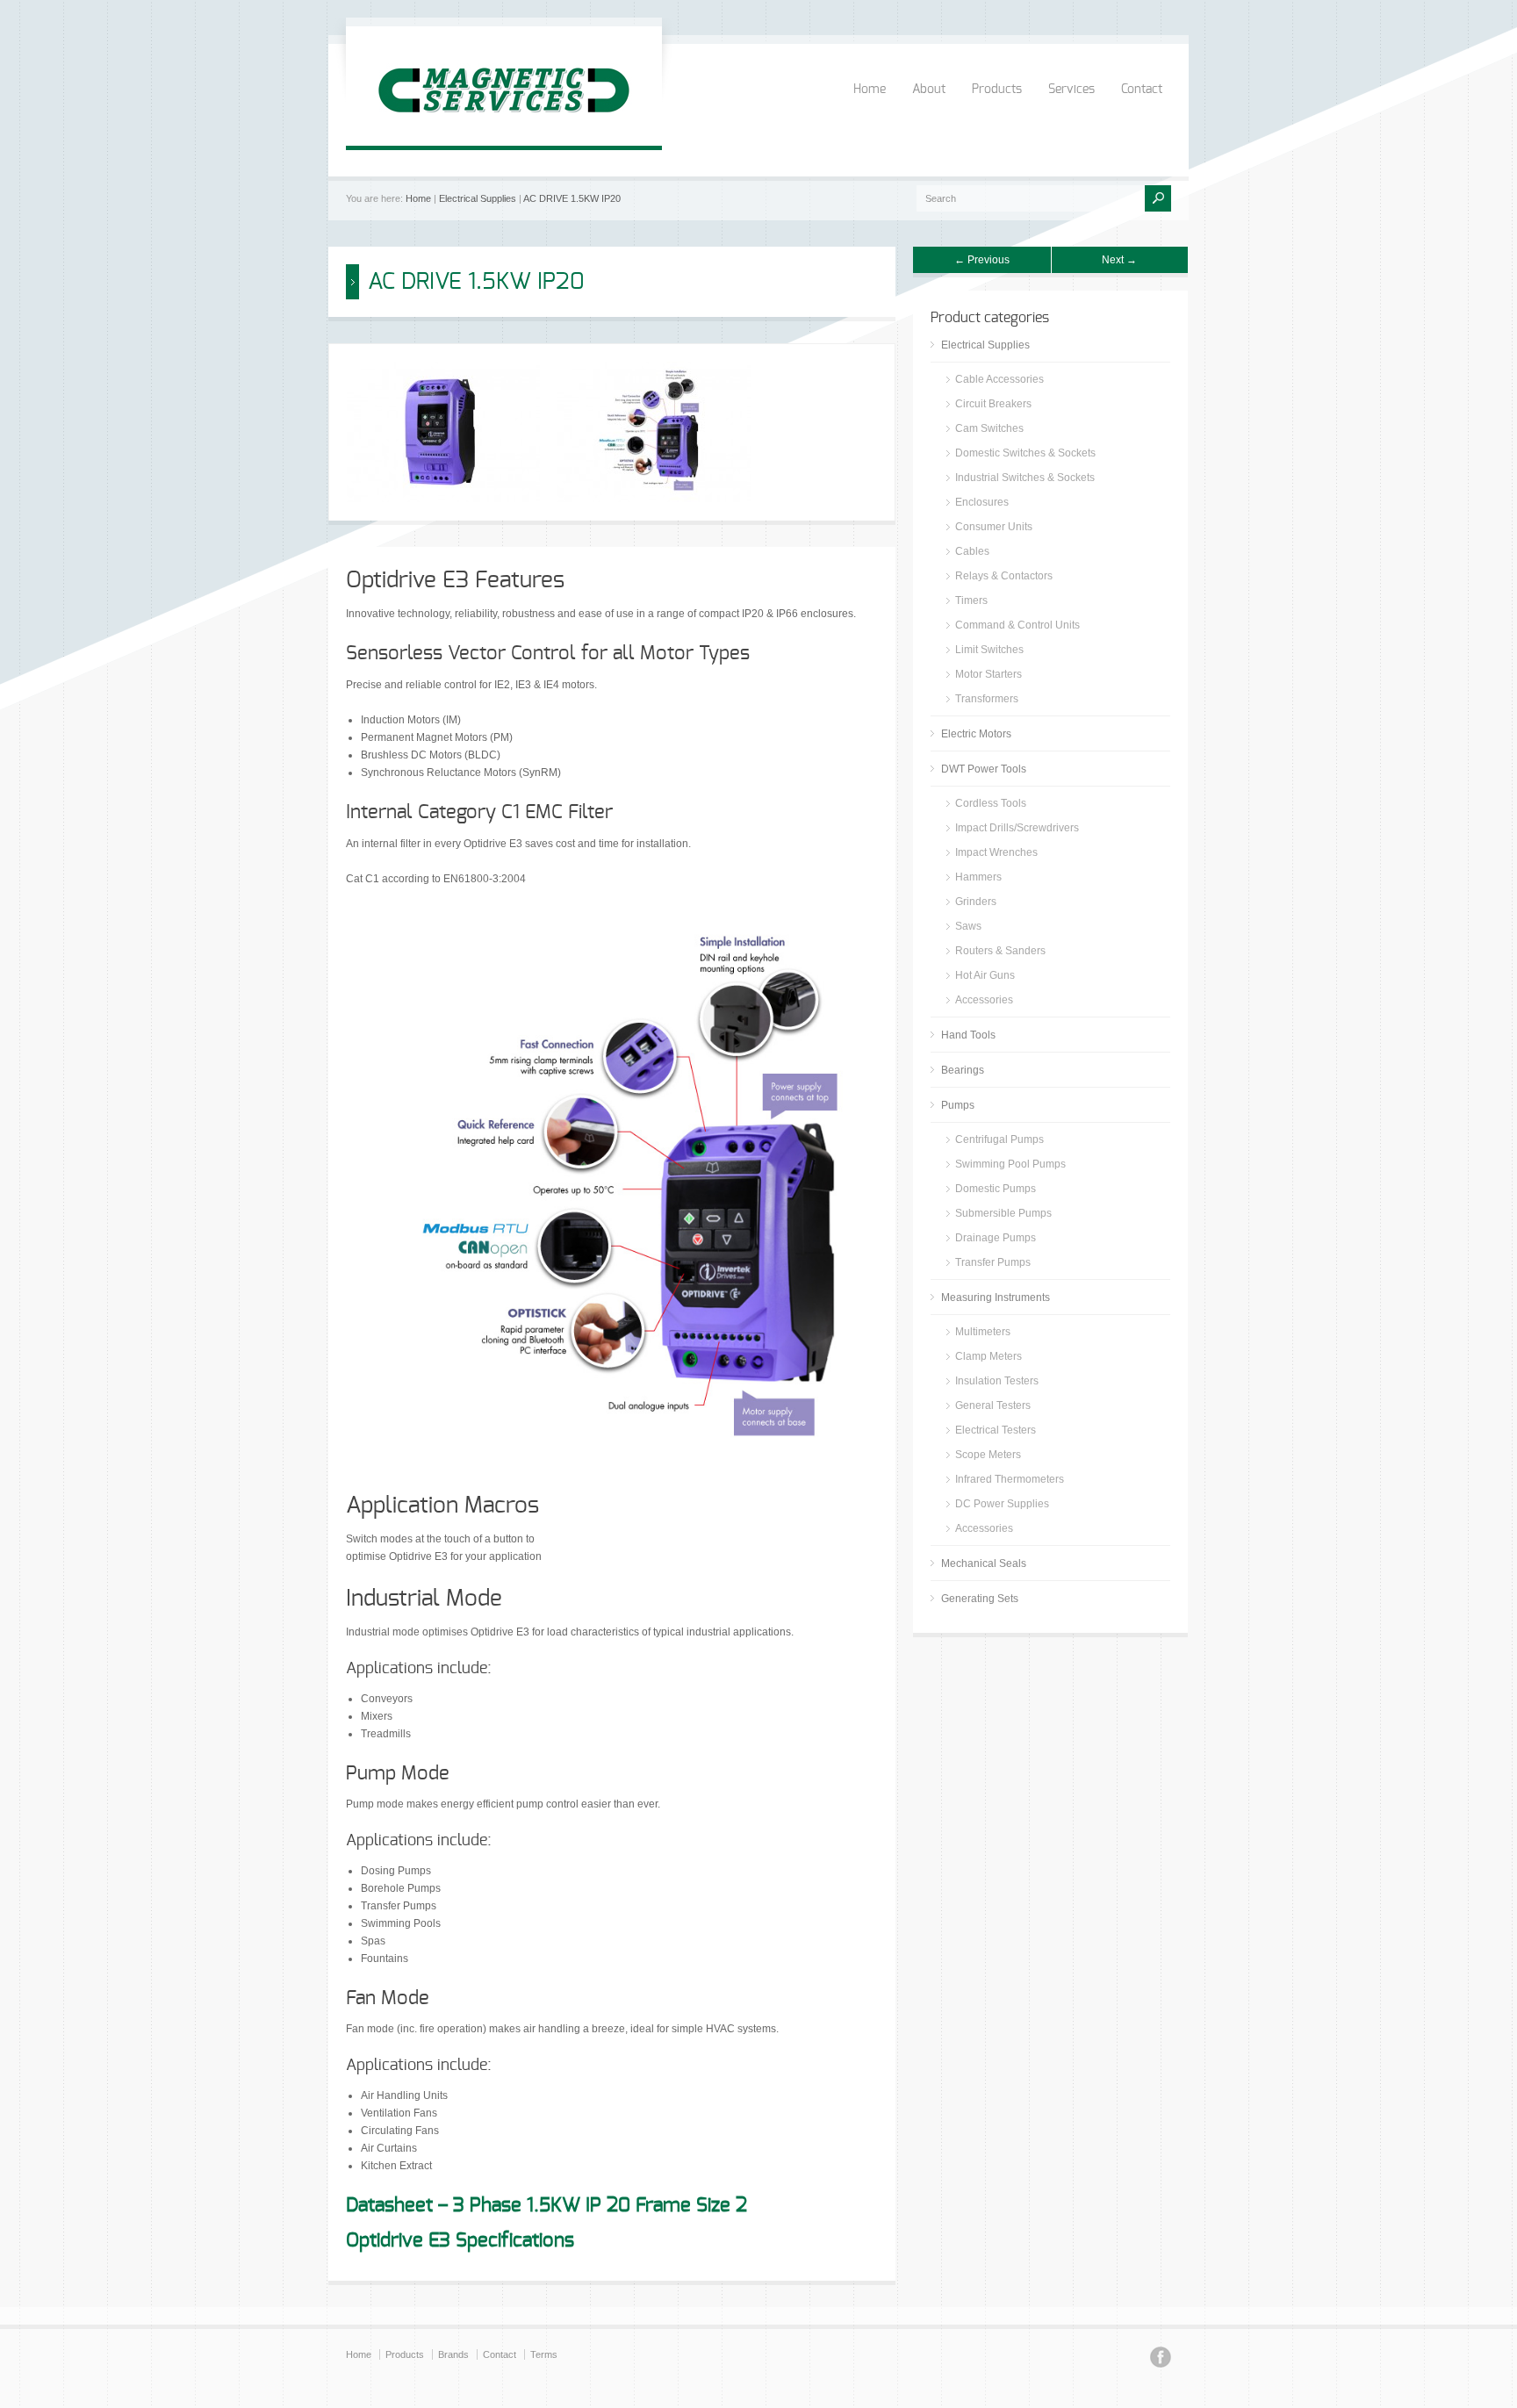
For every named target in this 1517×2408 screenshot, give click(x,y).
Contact (1142, 90)
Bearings (963, 1070)
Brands (453, 2354)
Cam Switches (989, 428)
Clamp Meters (989, 1356)
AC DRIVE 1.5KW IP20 (572, 198)
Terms (544, 2354)
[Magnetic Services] (504, 128)
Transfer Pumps (993, 1262)
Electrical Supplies (478, 198)
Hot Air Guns (985, 975)
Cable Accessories (999, 379)
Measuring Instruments (996, 1297)
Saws (968, 926)
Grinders (976, 902)
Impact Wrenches (996, 852)
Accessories (984, 1000)
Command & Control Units (1017, 625)
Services (1071, 90)
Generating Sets (980, 1599)
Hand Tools (968, 1035)
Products (997, 90)
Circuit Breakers (993, 404)
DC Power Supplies (1002, 1504)
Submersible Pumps (1003, 1213)
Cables (972, 551)
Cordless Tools (991, 803)
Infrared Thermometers (1010, 1479)
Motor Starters (989, 674)
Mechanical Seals (984, 1563)
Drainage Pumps (996, 1238)
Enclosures (982, 502)
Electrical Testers (996, 1430)
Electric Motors (976, 734)
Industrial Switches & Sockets (1025, 478)
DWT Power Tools (984, 769)
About (929, 90)
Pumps (958, 1105)
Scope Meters (988, 1455)
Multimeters (983, 1332)
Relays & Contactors (1004, 576)
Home (870, 90)
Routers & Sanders (1000, 951)
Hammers (978, 877)
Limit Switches (989, 650)
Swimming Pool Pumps (1010, 1164)
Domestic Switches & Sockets (1025, 453)
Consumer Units (994, 527)
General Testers (993, 1405)
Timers (971, 600)
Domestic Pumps (996, 1189)
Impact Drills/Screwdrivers (1017, 828)
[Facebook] (1161, 2360)
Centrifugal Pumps (999, 1139)
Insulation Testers (997, 1381)
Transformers (987, 699)
